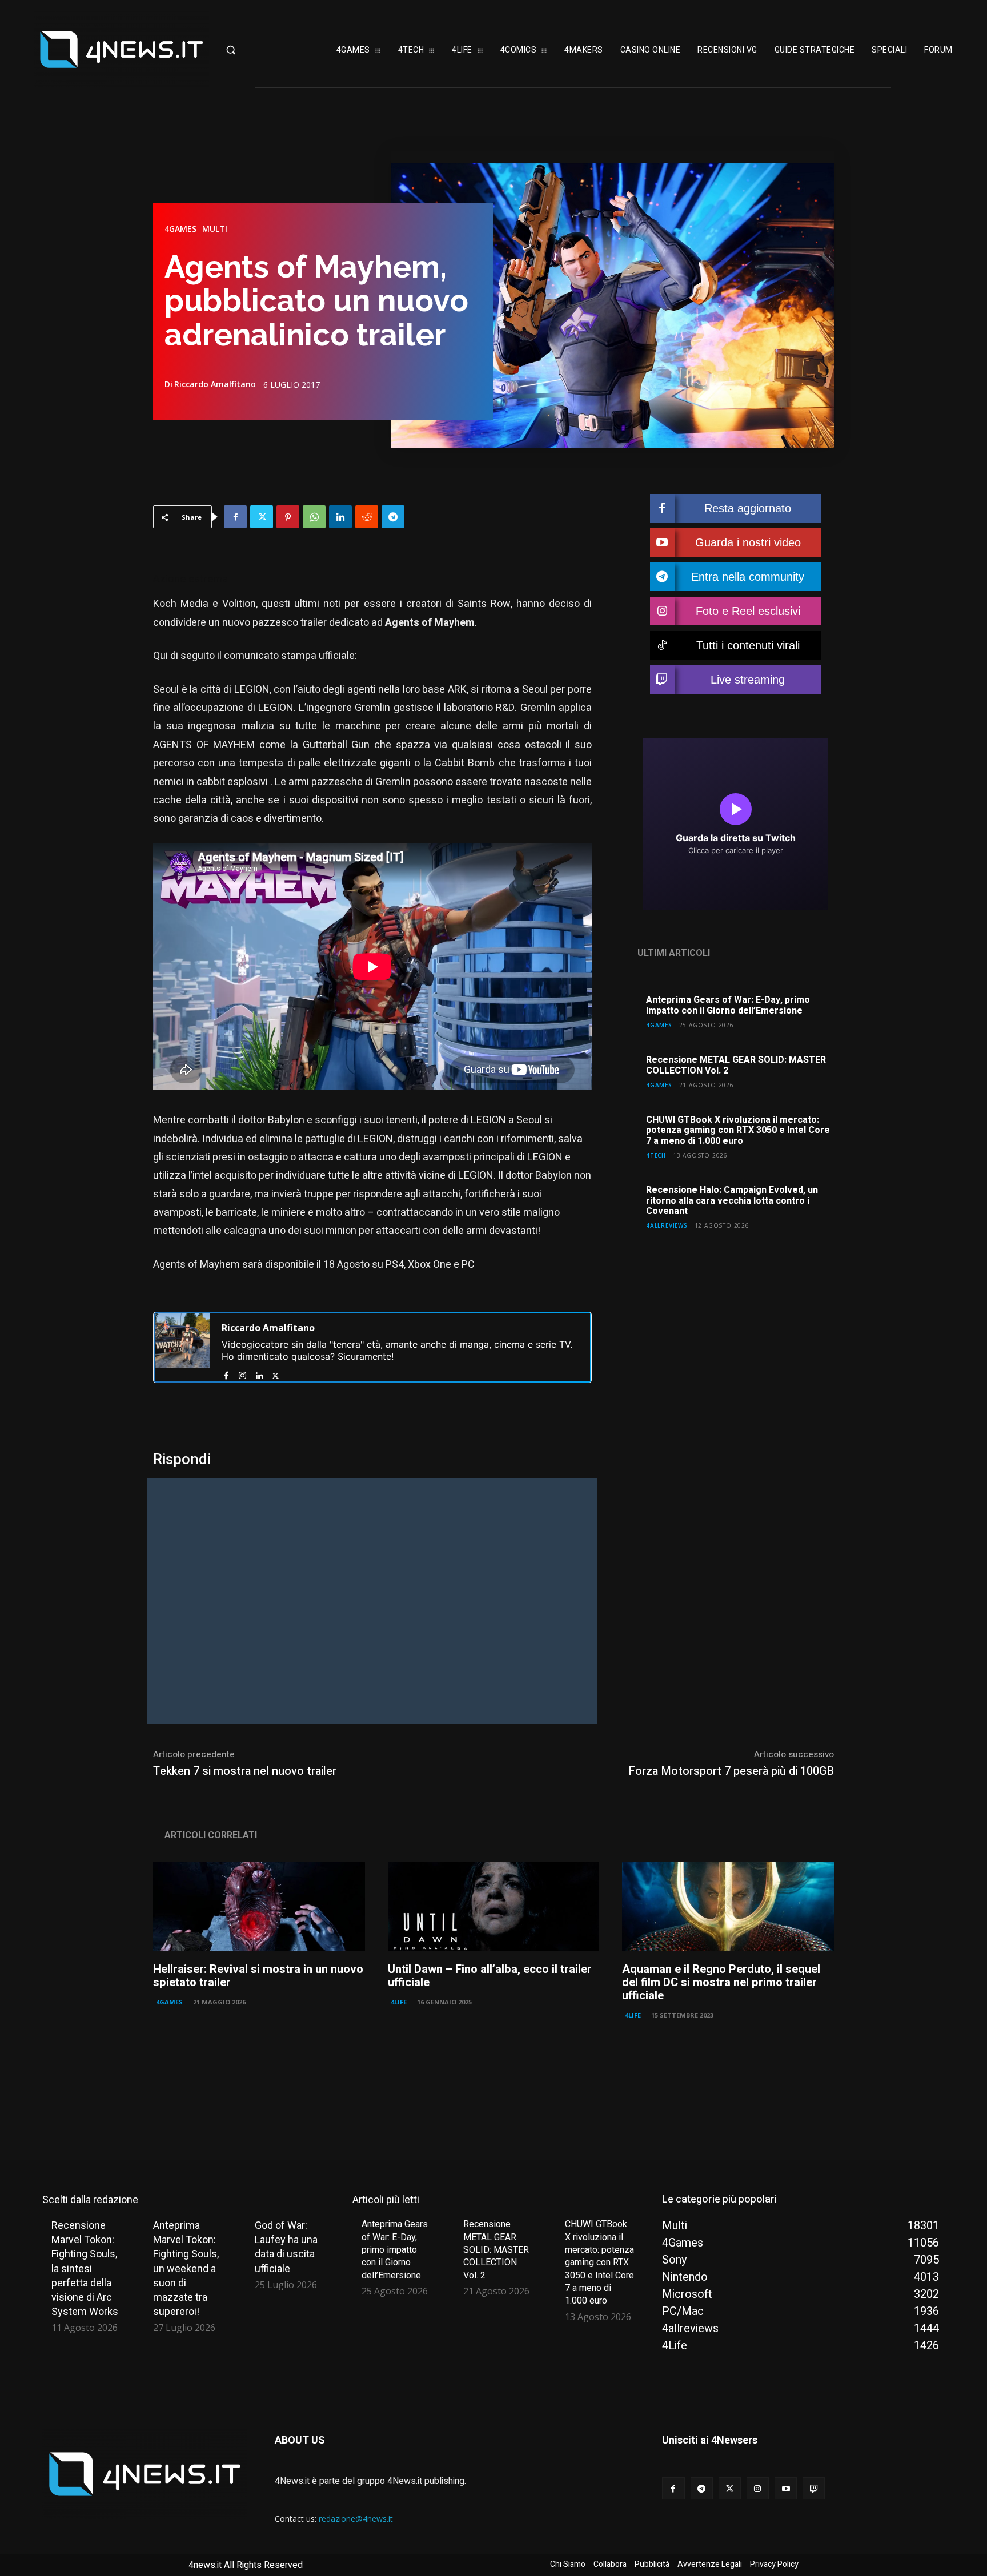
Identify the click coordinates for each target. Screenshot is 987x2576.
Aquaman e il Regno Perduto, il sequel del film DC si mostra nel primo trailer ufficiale (721, 1982)
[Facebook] (235, 517)
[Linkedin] (340, 517)
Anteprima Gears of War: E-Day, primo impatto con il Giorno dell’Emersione (728, 1005)
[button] (261, 50)
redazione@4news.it (356, 2519)
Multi (215, 229)
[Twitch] (814, 2488)
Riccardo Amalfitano (215, 384)
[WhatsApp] (314, 517)
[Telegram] (393, 517)
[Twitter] (262, 517)
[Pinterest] (288, 517)
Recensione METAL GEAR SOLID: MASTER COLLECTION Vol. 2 (736, 1065)
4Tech (656, 1155)
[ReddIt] (367, 517)
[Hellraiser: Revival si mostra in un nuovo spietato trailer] (259, 1906)
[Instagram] (242, 1373)
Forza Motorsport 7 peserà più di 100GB (730, 1771)
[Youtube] (786, 2488)
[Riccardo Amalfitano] (182, 1347)
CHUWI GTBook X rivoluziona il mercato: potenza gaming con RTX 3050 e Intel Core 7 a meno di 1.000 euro (738, 1130)
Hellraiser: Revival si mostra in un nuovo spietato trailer (258, 1976)
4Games (180, 229)
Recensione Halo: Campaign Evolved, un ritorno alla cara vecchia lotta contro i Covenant (732, 1201)
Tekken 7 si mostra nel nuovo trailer (245, 1771)
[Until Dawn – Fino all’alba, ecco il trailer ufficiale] (494, 1906)
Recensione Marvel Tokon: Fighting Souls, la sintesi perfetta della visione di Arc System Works (85, 2268)
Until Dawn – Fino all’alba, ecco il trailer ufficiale (490, 1976)
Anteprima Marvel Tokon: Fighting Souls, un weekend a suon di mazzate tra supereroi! (186, 2268)
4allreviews (667, 1225)
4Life (399, 2002)
